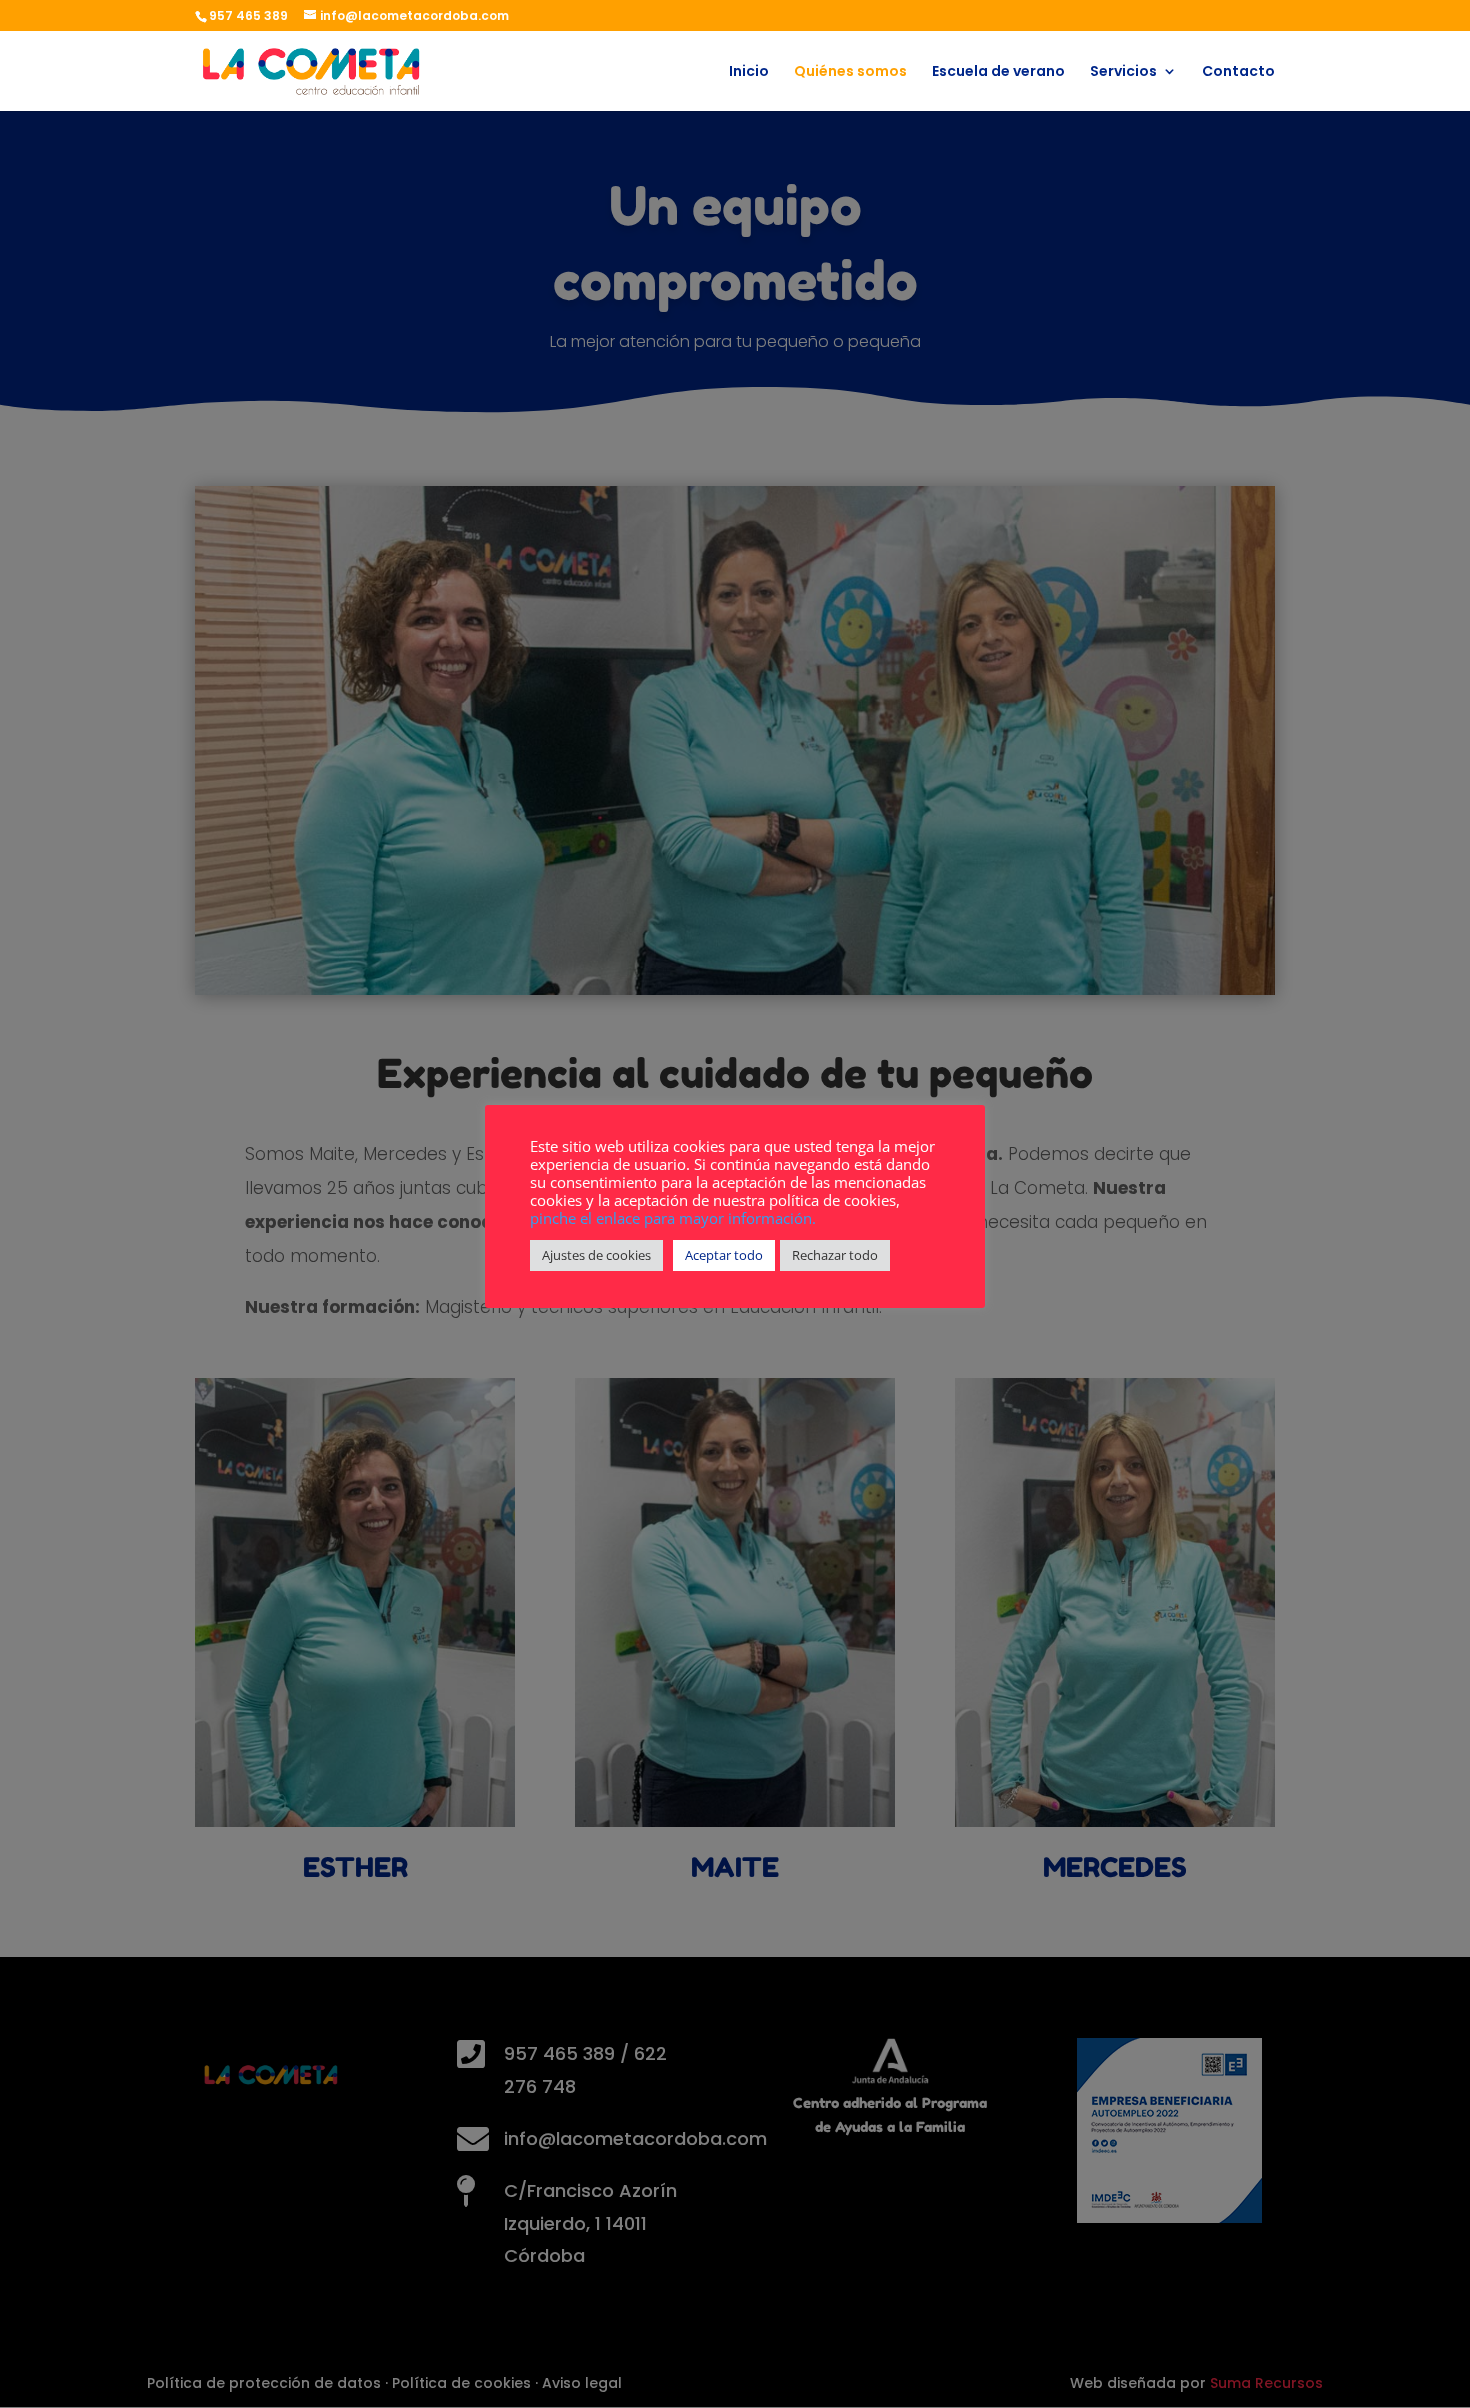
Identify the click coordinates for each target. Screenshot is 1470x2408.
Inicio (749, 72)
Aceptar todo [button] (724, 1255)
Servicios (1123, 72)
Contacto (1238, 72)
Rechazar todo (835, 1255)
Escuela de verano (998, 72)
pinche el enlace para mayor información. (673, 1218)
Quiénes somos (850, 72)
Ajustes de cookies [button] (596, 1255)
